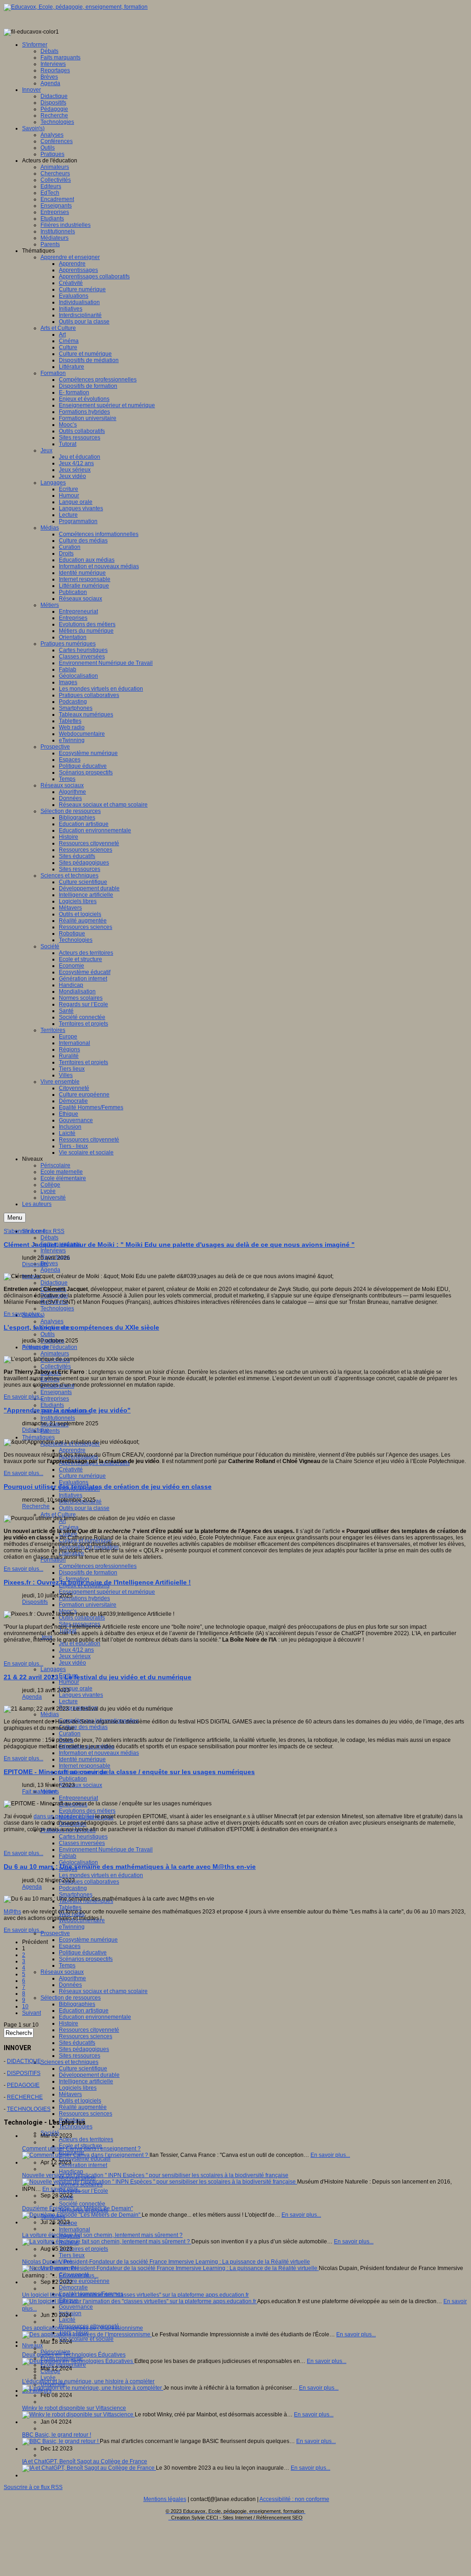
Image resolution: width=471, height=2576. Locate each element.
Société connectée (82, 2204)
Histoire (69, 2023)
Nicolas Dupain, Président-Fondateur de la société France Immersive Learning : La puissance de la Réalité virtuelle (166, 2262)
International (75, 2230)
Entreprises (55, 1399)
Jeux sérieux (75, 1656)
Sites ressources (80, 2056)
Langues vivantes (81, 1695)
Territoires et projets (83, 2249)
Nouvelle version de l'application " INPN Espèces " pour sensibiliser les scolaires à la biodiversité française (155, 2175)
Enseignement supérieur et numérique (107, 1592)
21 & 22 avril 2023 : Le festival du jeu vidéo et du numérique (98, 1677)
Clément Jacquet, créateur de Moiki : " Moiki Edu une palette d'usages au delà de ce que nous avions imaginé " (179, 1245)
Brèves (49, 1263)
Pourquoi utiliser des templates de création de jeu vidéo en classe (108, 1487)
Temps (67, 1965)
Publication (73, 1779)
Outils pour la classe (84, 1508)
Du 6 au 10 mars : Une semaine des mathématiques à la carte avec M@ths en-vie (130, 1867)
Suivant (32, 2013)
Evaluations (74, 1482)
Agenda (50, 1270)
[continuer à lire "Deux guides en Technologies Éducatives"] (78, 2361)
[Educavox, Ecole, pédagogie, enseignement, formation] (76, 7)
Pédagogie (36, 1347)
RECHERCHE (25, 2097)
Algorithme (72, 1978)
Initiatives (71, 1495)
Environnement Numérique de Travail (106, 1850)
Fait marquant (39, 1792)
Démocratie (73, 2288)
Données (70, 1985)
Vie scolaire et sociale (86, 2339)
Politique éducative (83, 1953)
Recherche (36, 1506)
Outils (48, 1334)
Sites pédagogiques (84, 2049)
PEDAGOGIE (23, 2085)
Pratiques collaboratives (89, 1882)
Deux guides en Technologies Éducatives (74, 2355)
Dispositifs (35, 1264)
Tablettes (70, 1908)
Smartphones (76, 1895)
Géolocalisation (78, 1862)
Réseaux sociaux (80, 1785)
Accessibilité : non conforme (294, 2499)
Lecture (68, 1701)
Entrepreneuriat (78, 1798)
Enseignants (56, 1392)
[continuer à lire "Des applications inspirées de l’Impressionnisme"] (87, 2334)
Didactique (54, 1283)
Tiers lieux (72, 2255)
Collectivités (56, 1366)
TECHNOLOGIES (29, 2109)
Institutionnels (58, 1418)
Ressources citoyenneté (89, 2030)
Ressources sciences (86, 2036)
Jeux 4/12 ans (76, 1650)
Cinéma (69, 1527)
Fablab (68, 1856)
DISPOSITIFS (24, 2073)
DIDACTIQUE (24, 2061)
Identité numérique (82, 1759)
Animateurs (55, 1354)
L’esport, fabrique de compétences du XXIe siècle (81, 1327)
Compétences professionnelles (98, 1566)
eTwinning (72, 1927)
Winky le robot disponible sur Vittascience (74, 2408)
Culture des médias (83, 1727)
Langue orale (76, 1689)
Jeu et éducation (80, 1643)
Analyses (52, 1321)
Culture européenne (84, 2281)
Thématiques (38, 1437)
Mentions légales (165, 2499)
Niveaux (32, 2345)
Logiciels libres (78, 2088)
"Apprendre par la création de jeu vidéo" (67, 1410)
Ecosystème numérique (88, 1940)
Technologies (57, 1308)
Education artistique (84, 2011)
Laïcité (67, 2320)
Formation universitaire (88, 1605)
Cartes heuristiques (83, 1837)
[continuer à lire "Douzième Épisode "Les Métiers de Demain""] (82, 2215)
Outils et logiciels (80, 2101)
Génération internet (83, 2165)
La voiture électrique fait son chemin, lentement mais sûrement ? (102, 2235)
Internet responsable (85, 1766)
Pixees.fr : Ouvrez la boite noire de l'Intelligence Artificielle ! (97, 1582)
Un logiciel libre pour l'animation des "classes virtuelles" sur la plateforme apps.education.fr (135, 2295)
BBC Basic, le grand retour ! (57, 2435)
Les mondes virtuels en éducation (101, 1875)
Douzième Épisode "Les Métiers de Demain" (78, 2208)
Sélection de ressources (71, 1998)
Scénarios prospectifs (86, 1959)
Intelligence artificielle (86, 2081)
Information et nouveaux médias (99, 1753)
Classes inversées (82, 1843)
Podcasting (73, 1888)
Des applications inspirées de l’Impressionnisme (83, 2328)
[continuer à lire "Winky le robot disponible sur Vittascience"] (78, 2415)
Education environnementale (95, 2017)
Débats (49, 1238)
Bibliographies (77, 2004)
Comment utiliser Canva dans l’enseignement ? (81, 2149)
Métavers (70, 2094)
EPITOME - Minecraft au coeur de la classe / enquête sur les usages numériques (129, 1772)
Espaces (70, 1946)
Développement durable (89, 2075)
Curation (70, 1734)
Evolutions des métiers (87, 1811)
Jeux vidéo (72, 1663)
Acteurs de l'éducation (50, 1347)
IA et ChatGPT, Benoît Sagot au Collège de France (85, 2461)
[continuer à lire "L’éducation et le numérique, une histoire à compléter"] (93, 2388)
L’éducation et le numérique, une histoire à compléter (88, 2381)
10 (25, 2006)
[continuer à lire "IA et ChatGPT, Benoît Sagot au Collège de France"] (89, 2468)
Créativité (71, 1470)
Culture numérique (82, 1476)
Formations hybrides (84, 1598)
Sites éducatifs (77, 2043)
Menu (15, 1218)
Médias (50, 1714)
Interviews (53, 1251)
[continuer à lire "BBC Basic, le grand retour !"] (61, 2441)
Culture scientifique (83, 2069)
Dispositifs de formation (88, 1573)
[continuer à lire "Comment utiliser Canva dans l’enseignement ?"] (86, 2155)
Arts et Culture (58, 1515)
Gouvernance (76, 2307)
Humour (69, 1682)
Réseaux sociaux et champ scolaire (103, 1991)
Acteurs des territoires (86, 2139)
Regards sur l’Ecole (83, 2191)
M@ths (12, 1912)
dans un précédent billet (64, 1816)
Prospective (55, 1933)
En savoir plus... (23, 1314)
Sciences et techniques (69, 2062)
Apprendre (72, 1450)
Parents (50, 1431)
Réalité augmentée (83, 2107)
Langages (53, 1669)
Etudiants (52, 1405)
